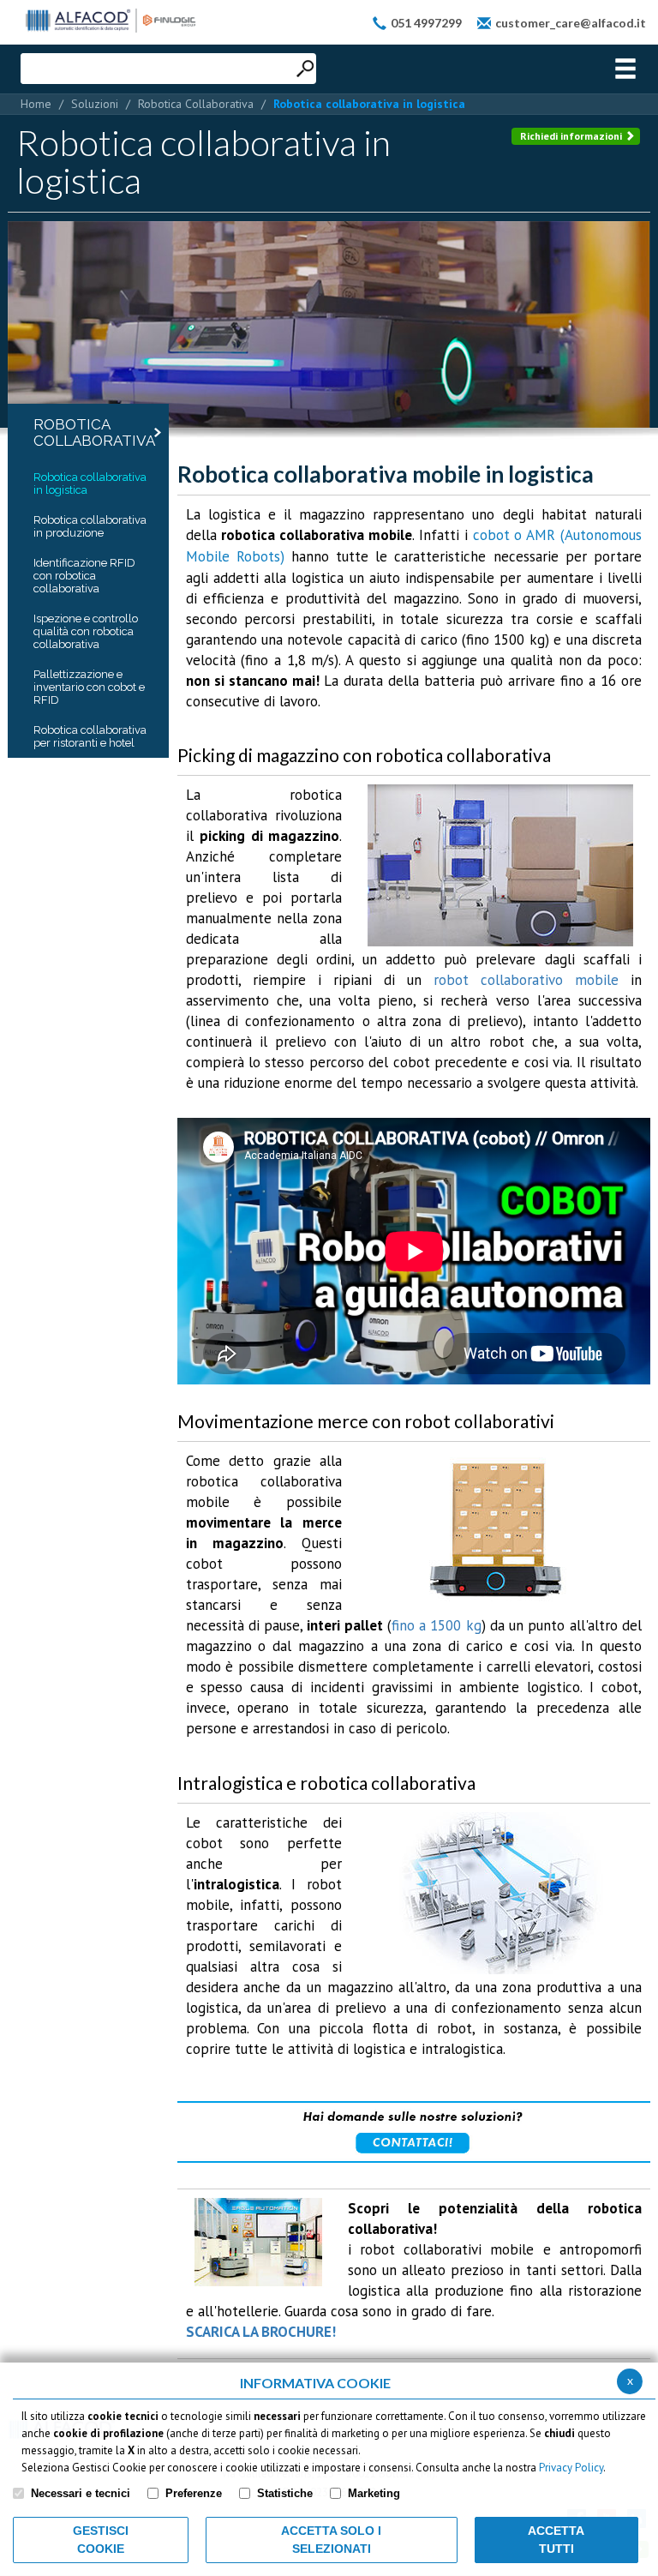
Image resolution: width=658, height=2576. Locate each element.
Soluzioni (95, 104)
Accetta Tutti (556, 2540)
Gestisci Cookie (101, 2540)
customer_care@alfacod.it (571, 23)
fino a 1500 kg (437, 1625)
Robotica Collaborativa (196, 104)
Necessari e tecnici (81, 2493)
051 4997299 (426, 23)
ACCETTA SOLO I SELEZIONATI (331, 2540)
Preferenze (194, 2493)
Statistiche (285, 2493)
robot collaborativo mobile (526, 980)
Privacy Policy (571, 2468)
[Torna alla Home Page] (111, 21)
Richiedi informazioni (572, 136)
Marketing (374, 2493)
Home (36, 104)
